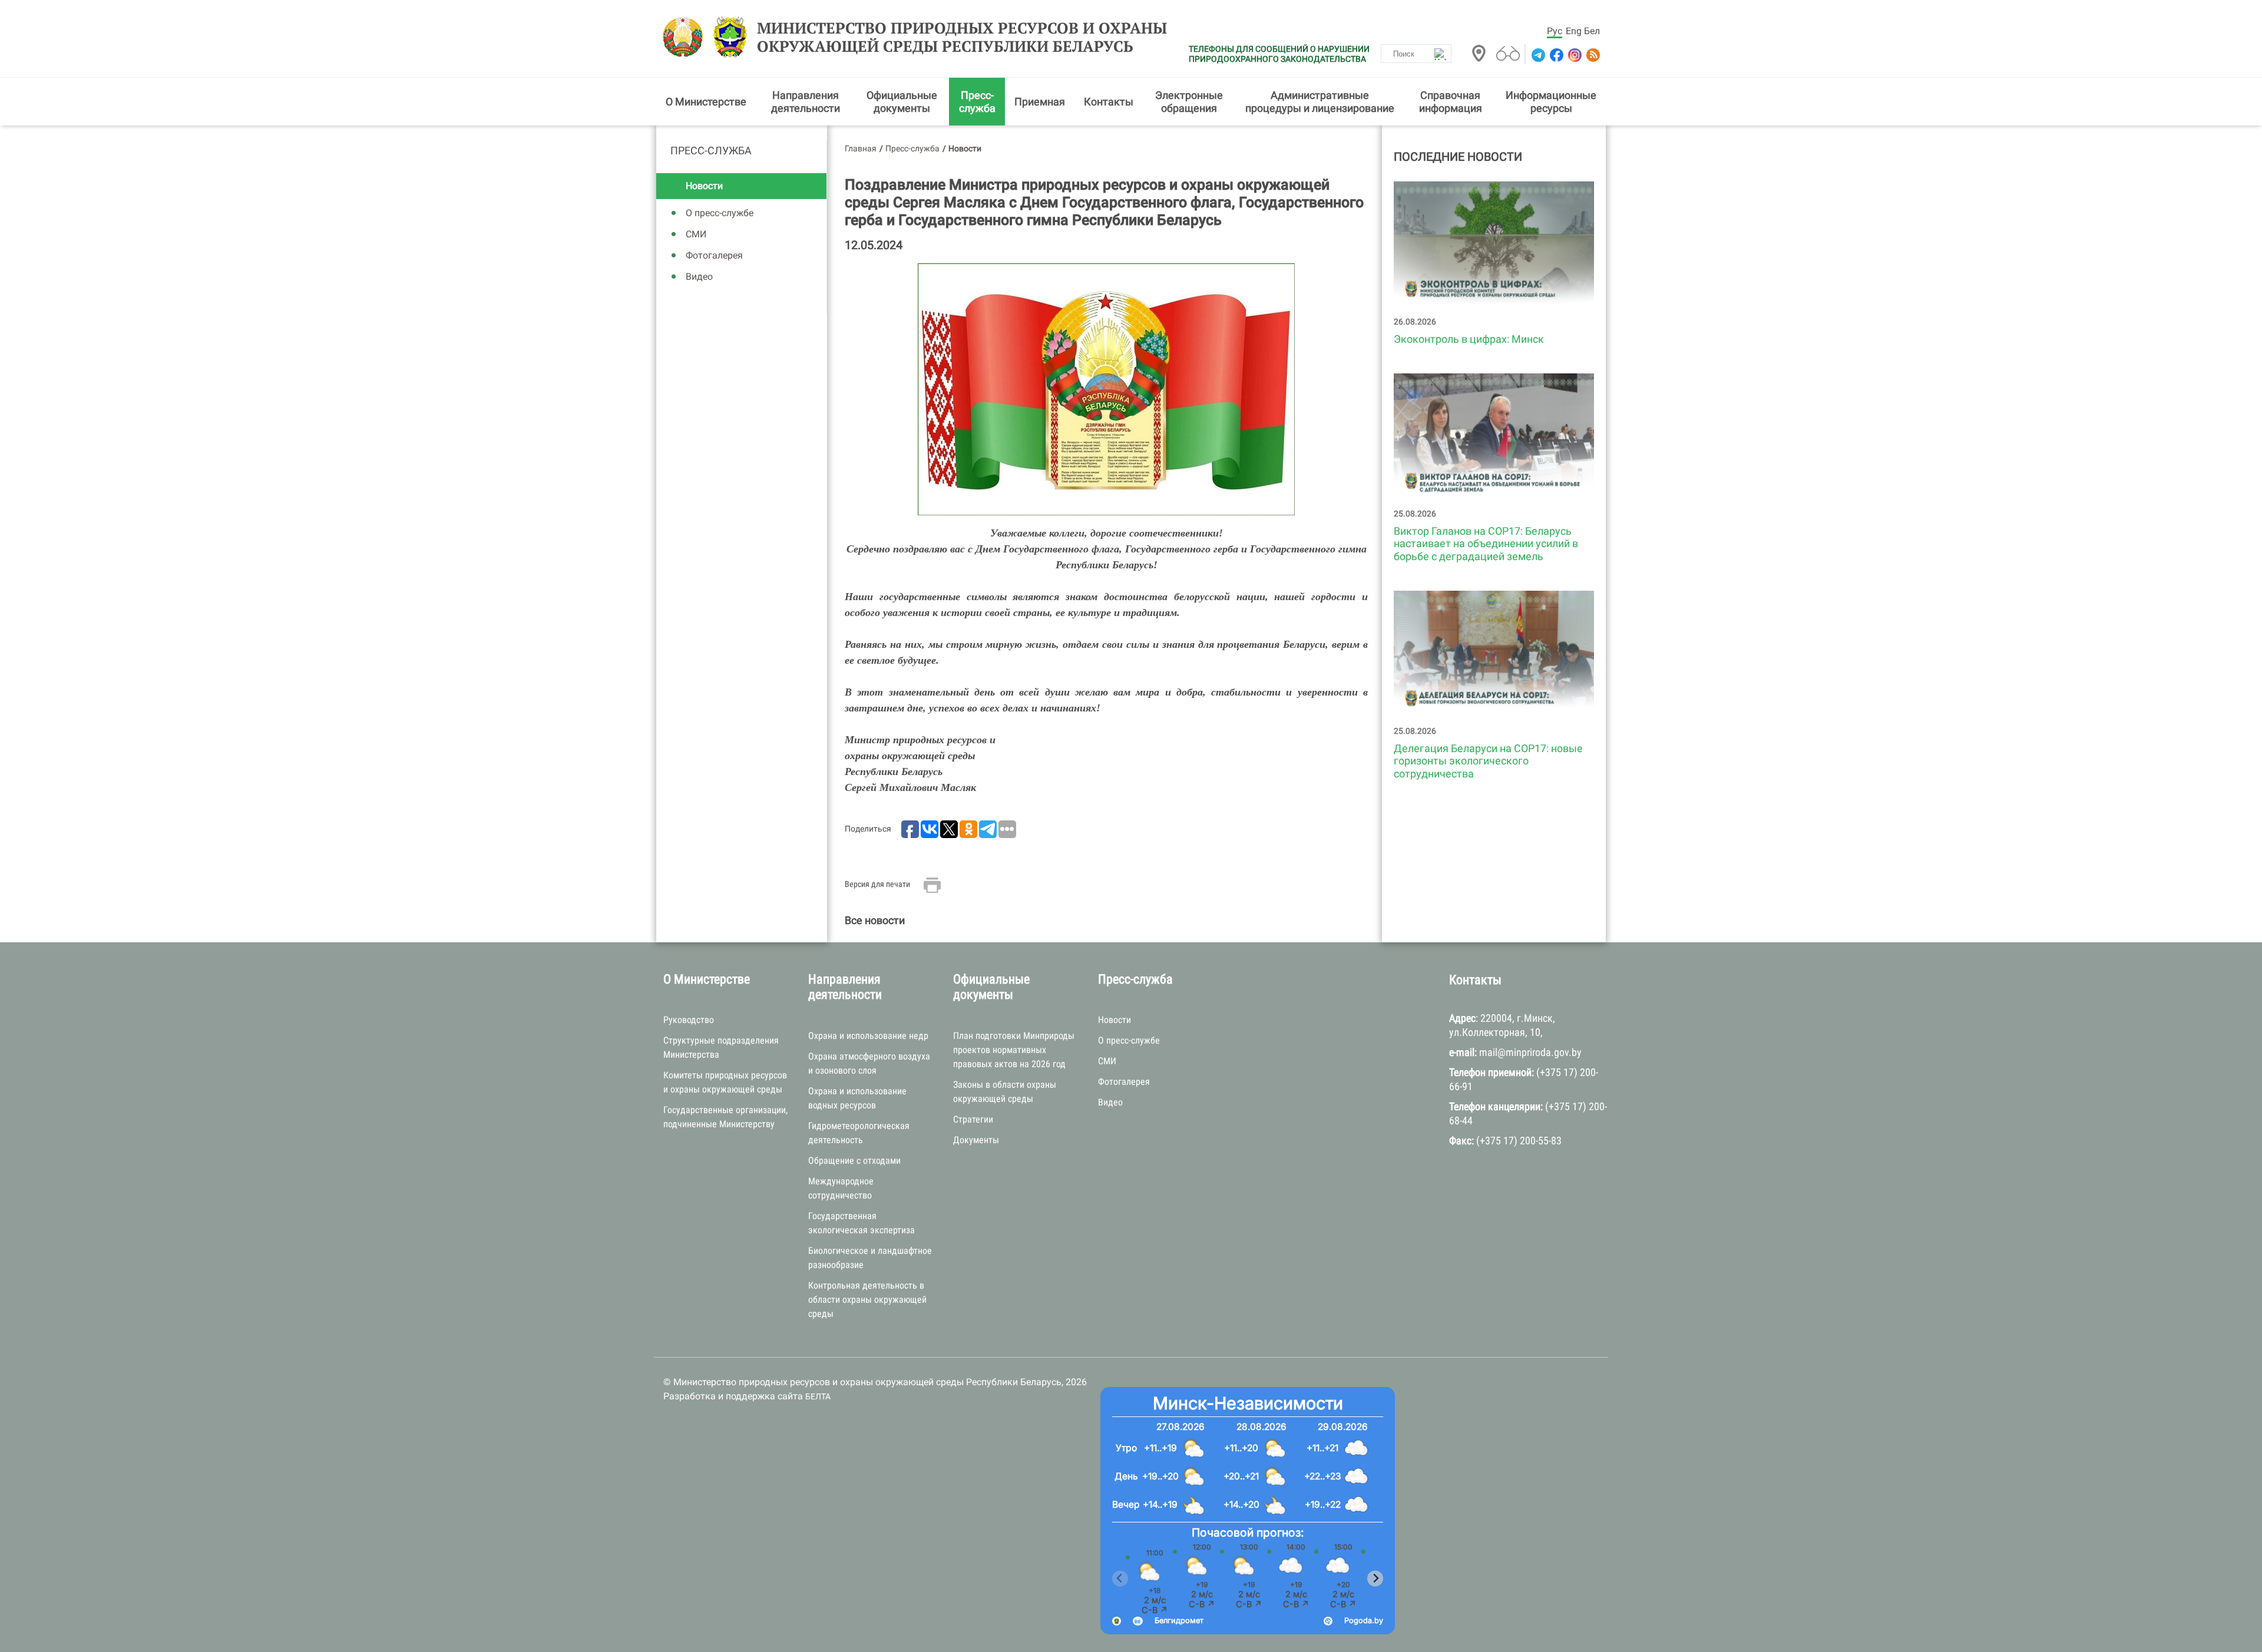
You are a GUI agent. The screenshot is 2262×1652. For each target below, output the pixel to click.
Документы (976, 1140)
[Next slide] (1375, 1579)
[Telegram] (1537, 55)
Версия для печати (877, 884)
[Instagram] (1574, 55)
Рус (1555, 31)
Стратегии (973, 1119)
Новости (704, 186)
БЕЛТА (818, 1396)
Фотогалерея (714, 255)
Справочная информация (1451, 102)
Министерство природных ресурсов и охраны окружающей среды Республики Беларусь (962, 37)
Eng (1574, 31)
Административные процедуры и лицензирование (1320, 102)
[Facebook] (1555, 55)
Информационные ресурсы (1551, 102)
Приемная (1040, 102)
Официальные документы (902, 102)
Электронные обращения (1189, 102)
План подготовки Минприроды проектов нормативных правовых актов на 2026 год (1014, 1050)
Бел (1592, 31)
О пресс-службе (720, 213)
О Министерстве (706, 102)
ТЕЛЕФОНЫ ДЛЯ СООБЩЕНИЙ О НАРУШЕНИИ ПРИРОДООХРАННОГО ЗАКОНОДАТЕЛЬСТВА (1279, 54)
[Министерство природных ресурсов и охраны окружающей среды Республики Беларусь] (686, 37)
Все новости (875, 920)
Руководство (689, 1020)
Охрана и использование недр (868, 1036)
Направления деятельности (806, 102)
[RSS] (1592, 55)
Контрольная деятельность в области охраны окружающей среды (867, 1300)
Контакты (1109, 102)
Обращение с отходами (854, 1161)
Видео (699, 277)
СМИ (696, 234)
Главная (861, 148)
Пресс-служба (977, 102)
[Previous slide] (1120, 1579)
